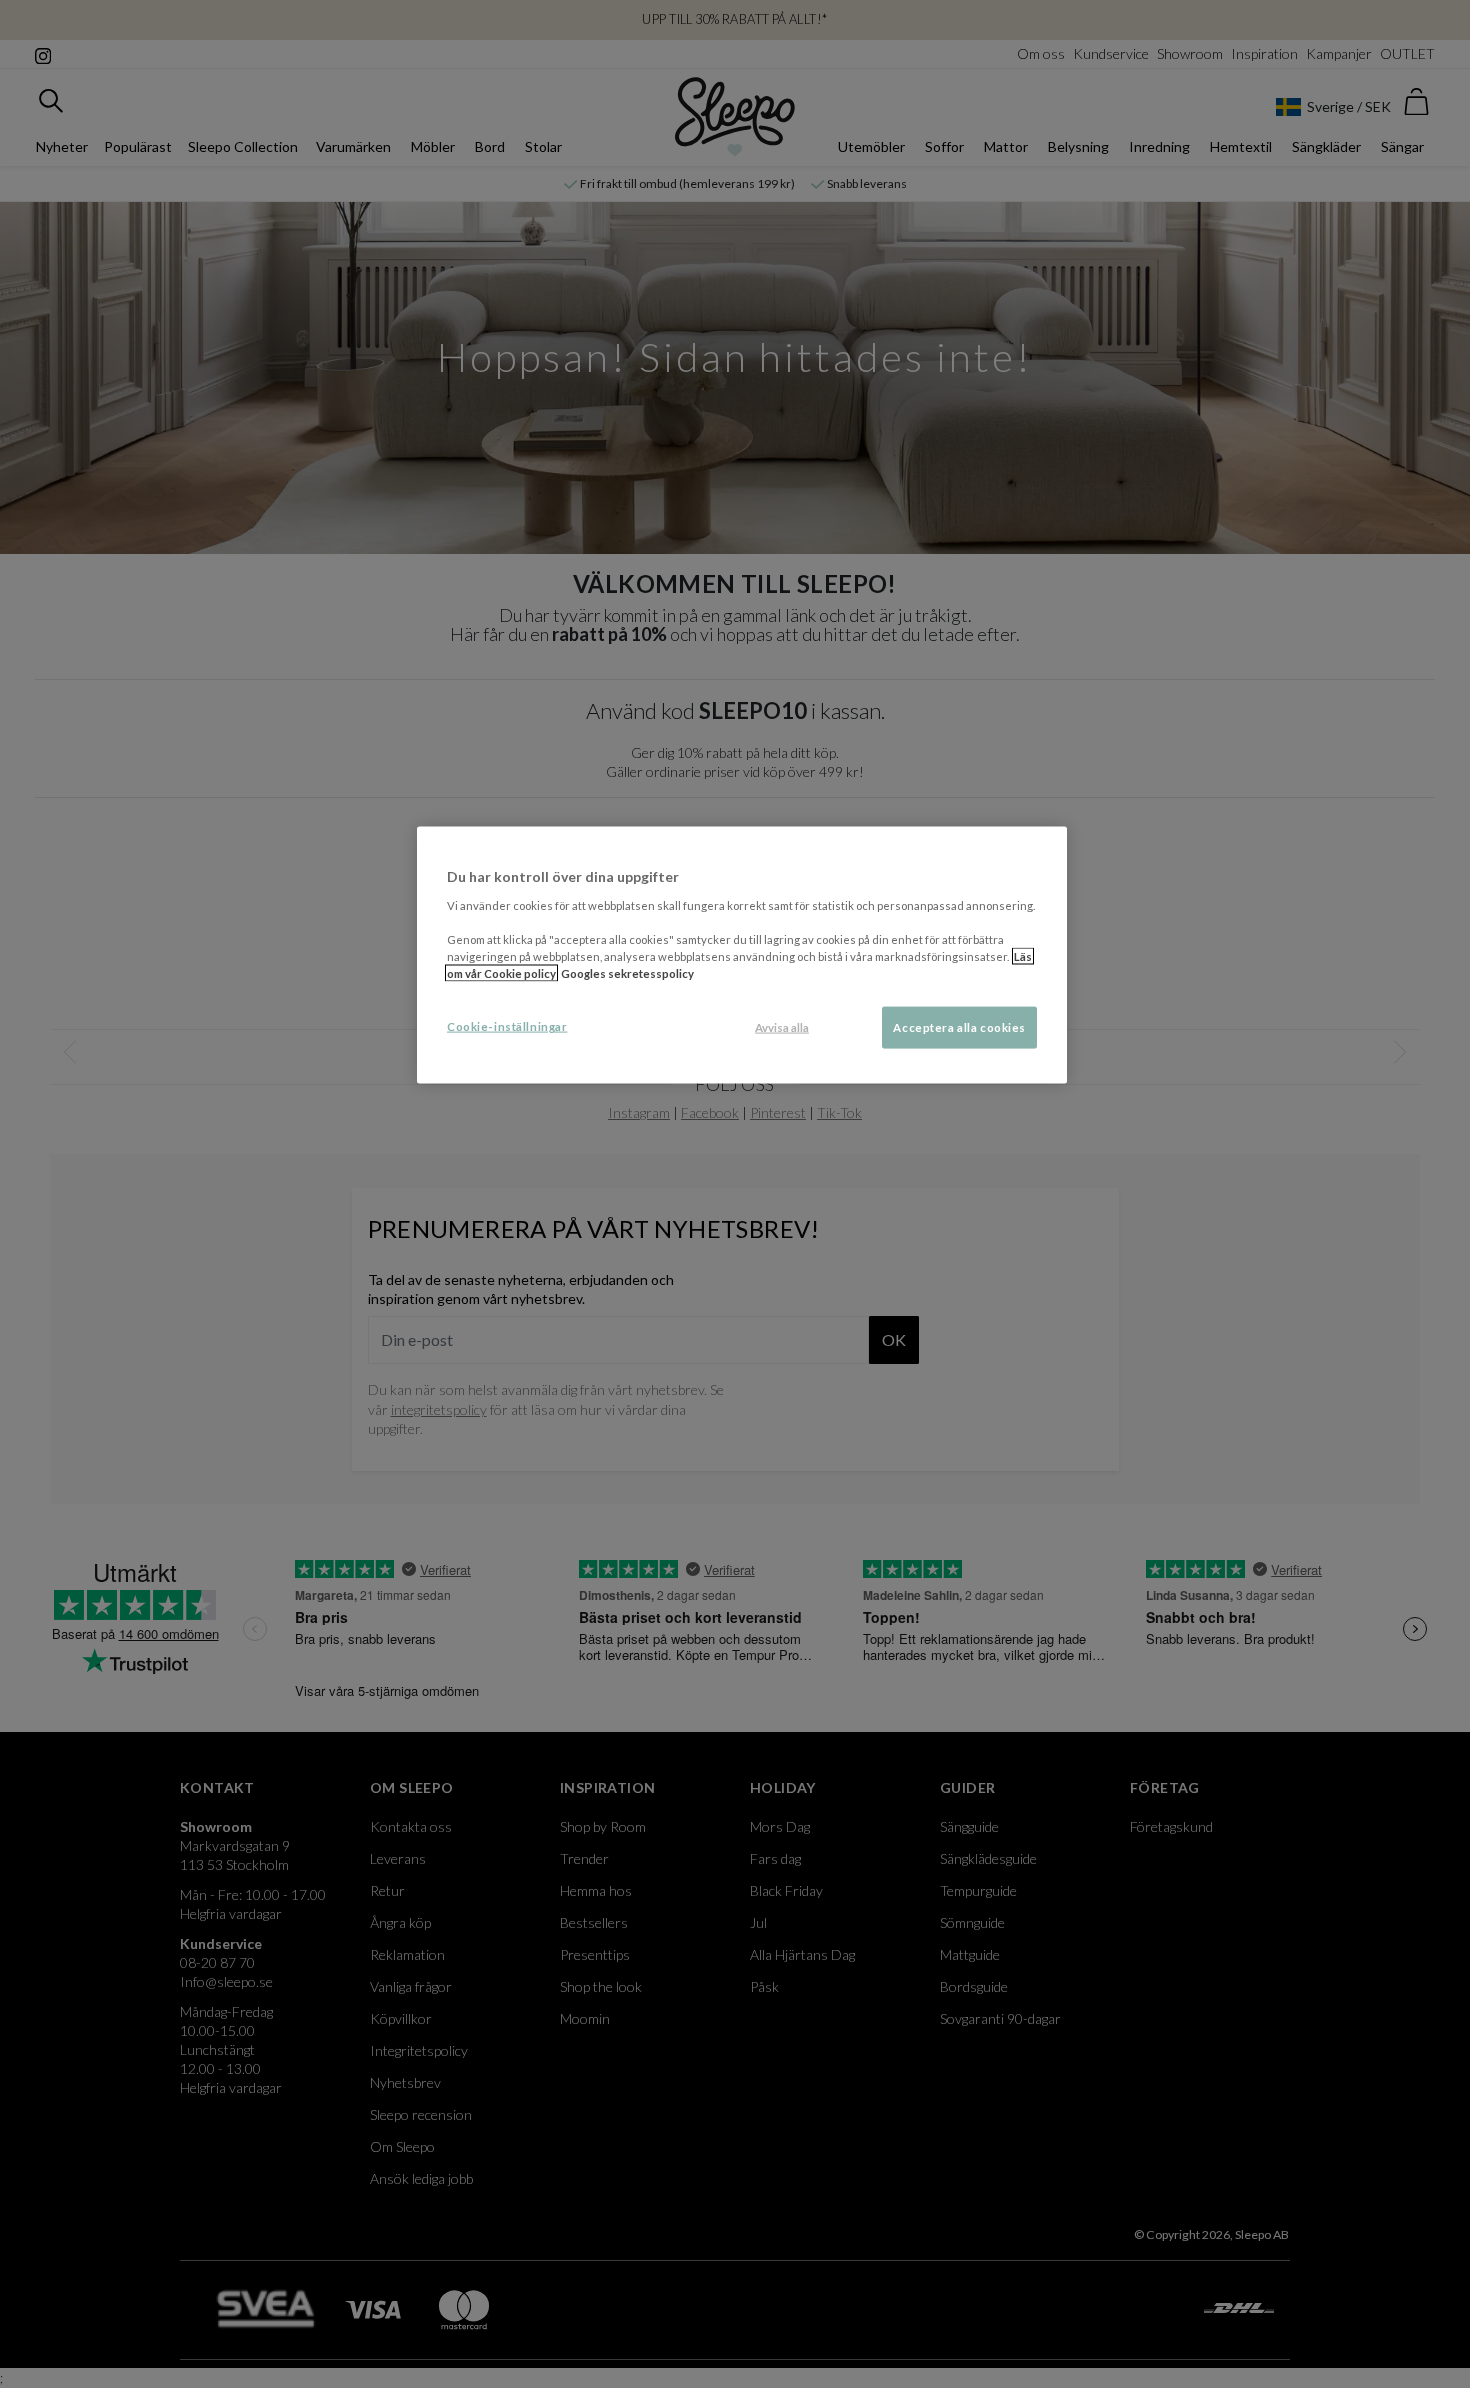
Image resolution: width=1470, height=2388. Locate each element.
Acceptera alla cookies (959, 1027)
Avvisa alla (782, 1027)
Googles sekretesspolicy (627, 973)
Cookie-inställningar (507, 1026)
